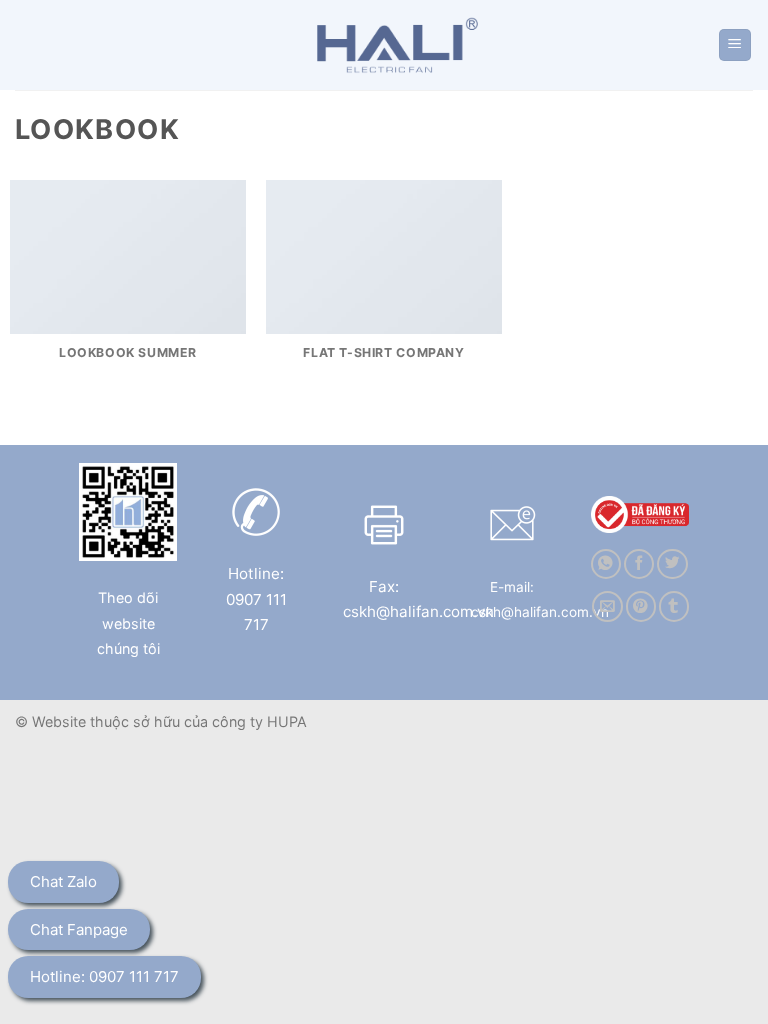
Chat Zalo (63, 881)
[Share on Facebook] (639, 564)
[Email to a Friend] (607, 606)
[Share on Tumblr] (674, 606)
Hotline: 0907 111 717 (104, 976)
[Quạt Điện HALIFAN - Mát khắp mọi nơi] (392, 45)
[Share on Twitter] (672, 564)
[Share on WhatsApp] (606, 564)
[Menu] (735, 45)
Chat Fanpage (79, 929)
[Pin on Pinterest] (641, 606)
